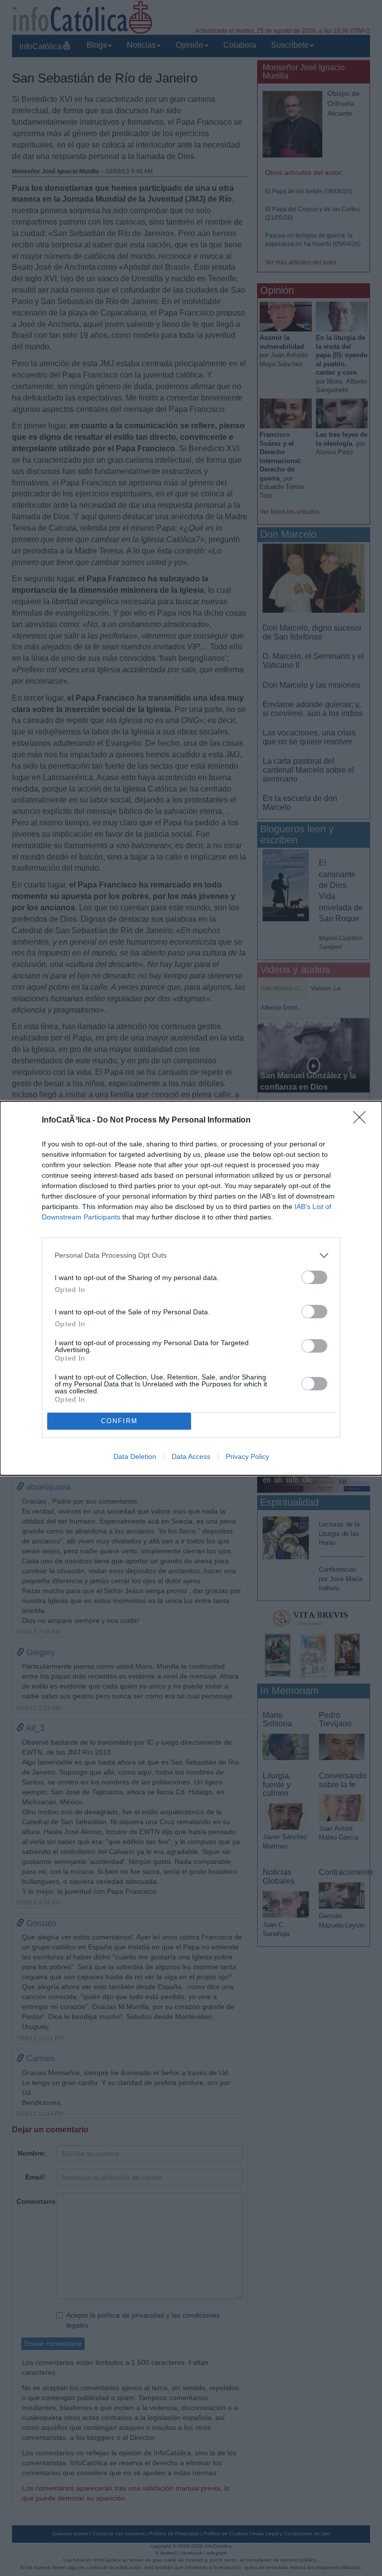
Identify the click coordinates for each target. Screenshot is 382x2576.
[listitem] (191, 1255)
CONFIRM (119, 1421)
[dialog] (191, 1288)
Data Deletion (135, 1456)
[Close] (363, 1121)
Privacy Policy (247, 1456)
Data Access (191, 1456)
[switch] (314, 1277)
